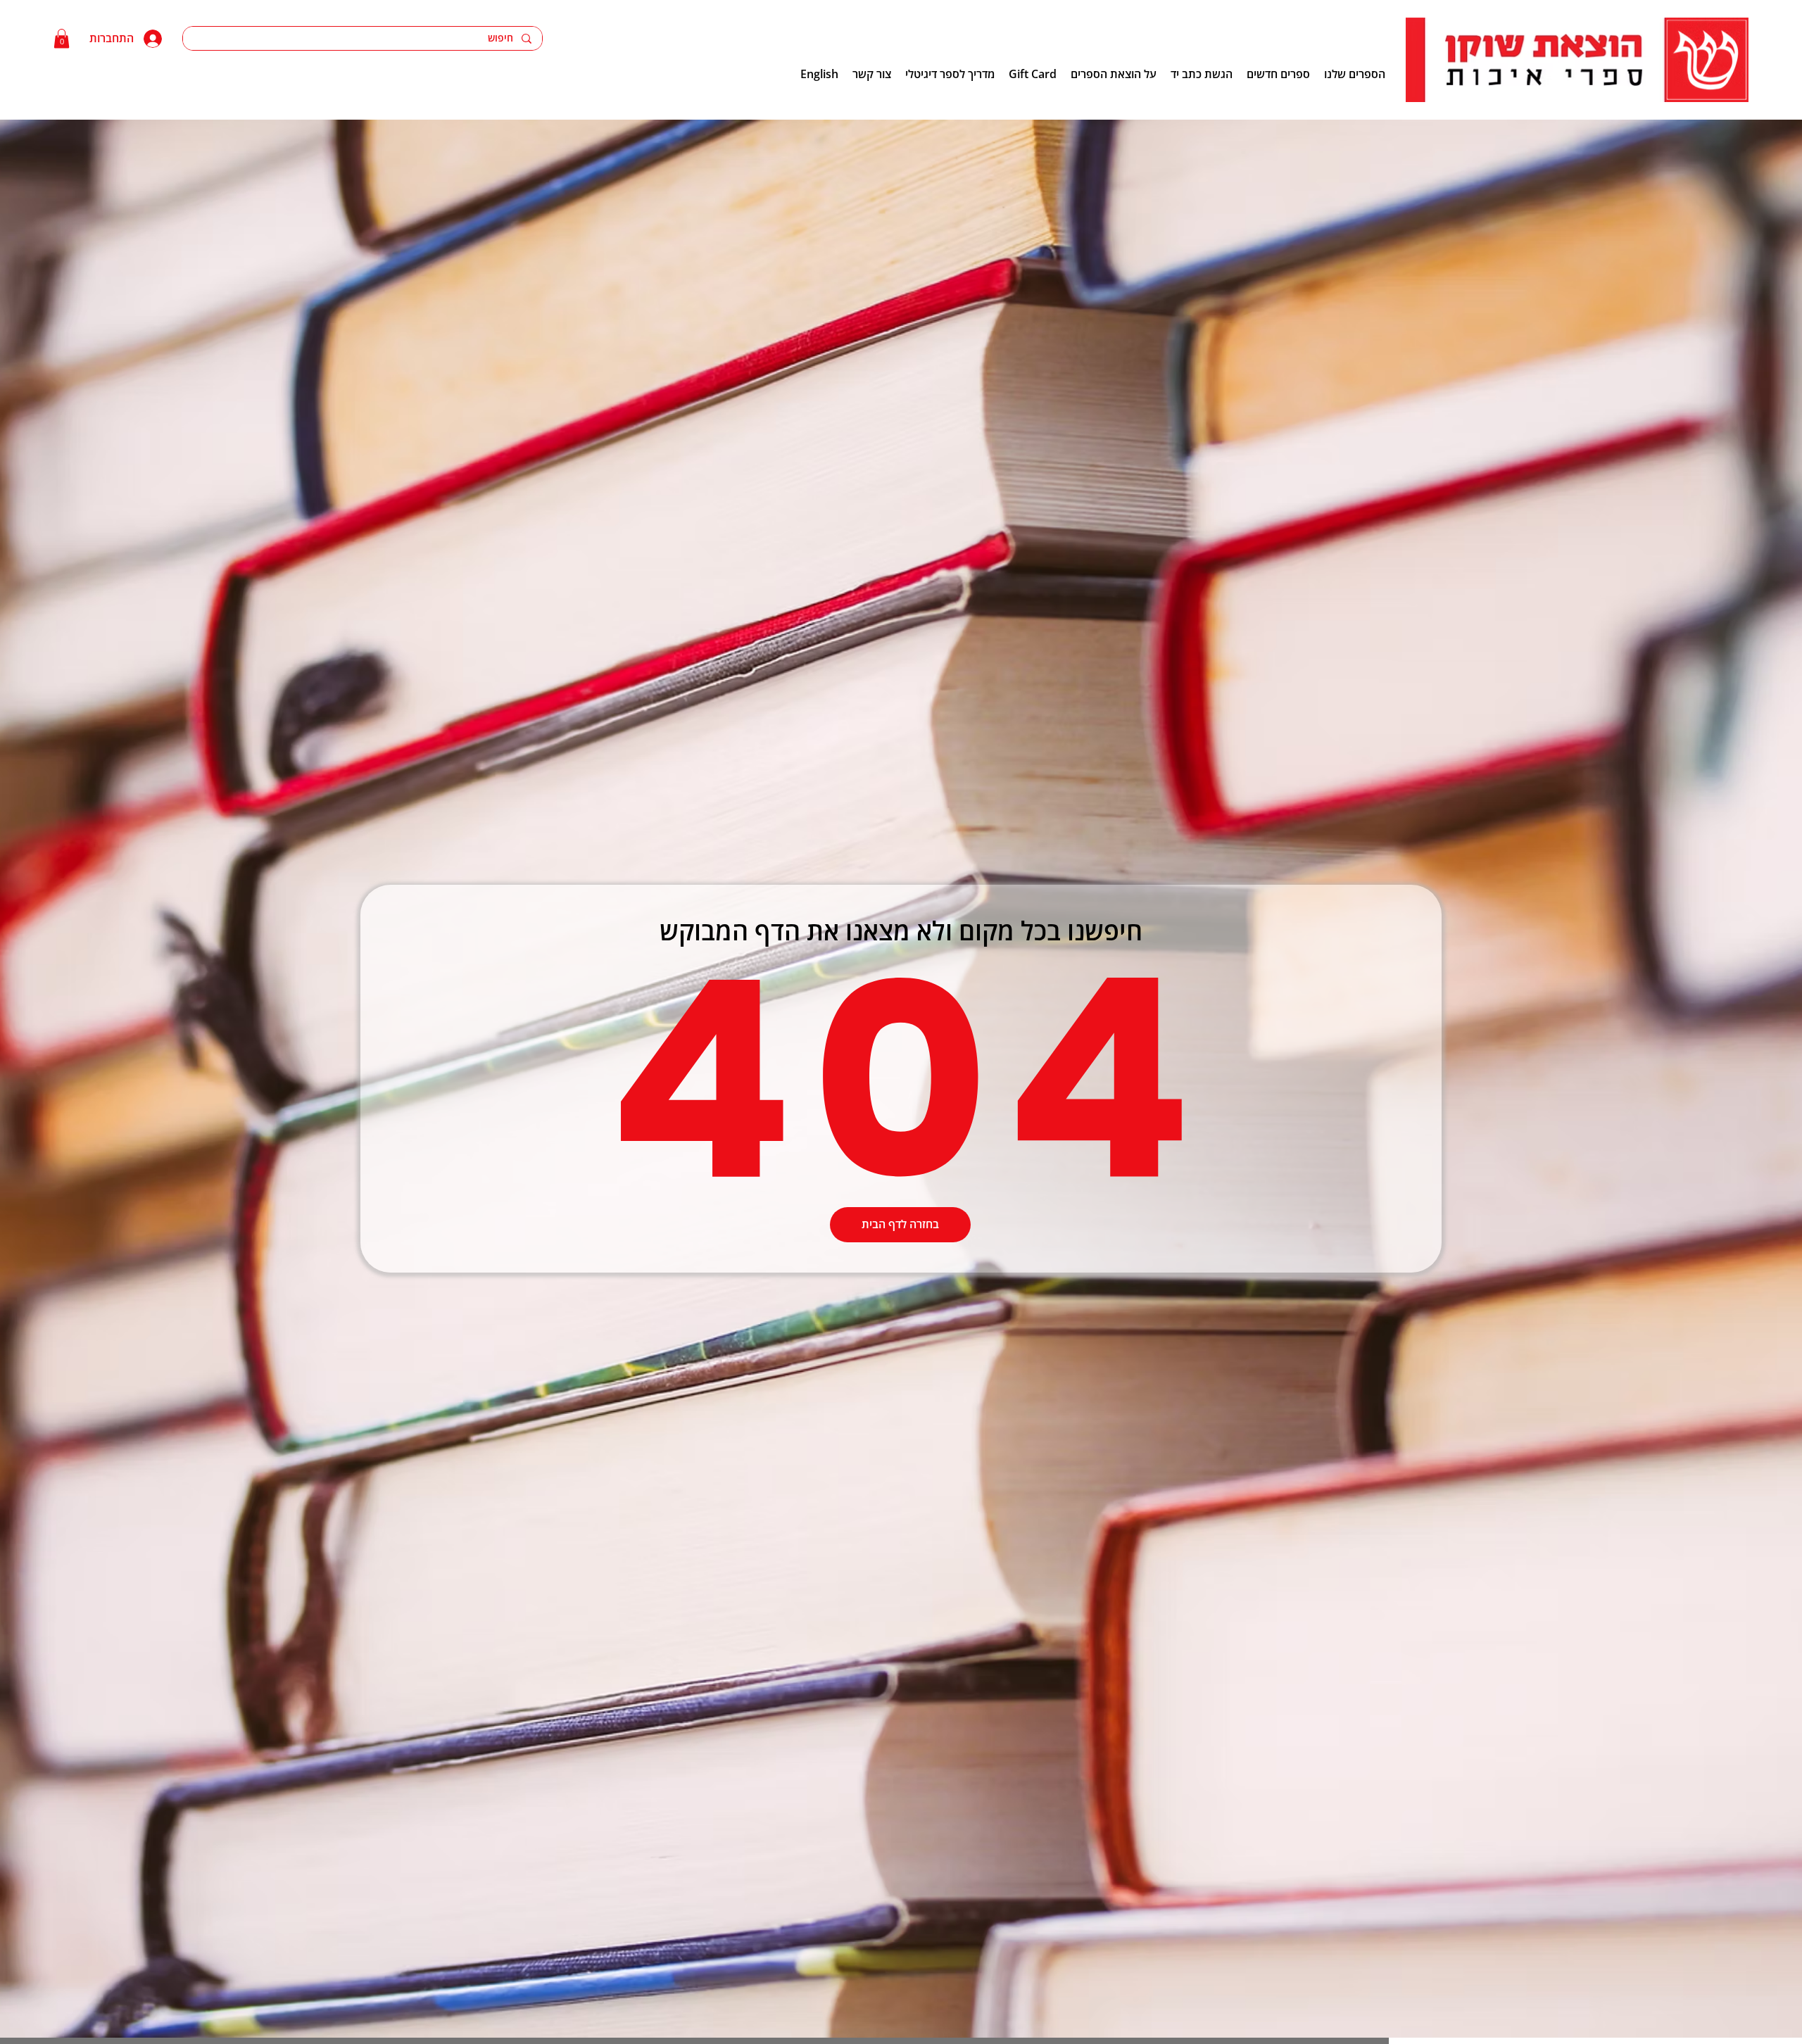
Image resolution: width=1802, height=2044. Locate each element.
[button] (62, 38)
